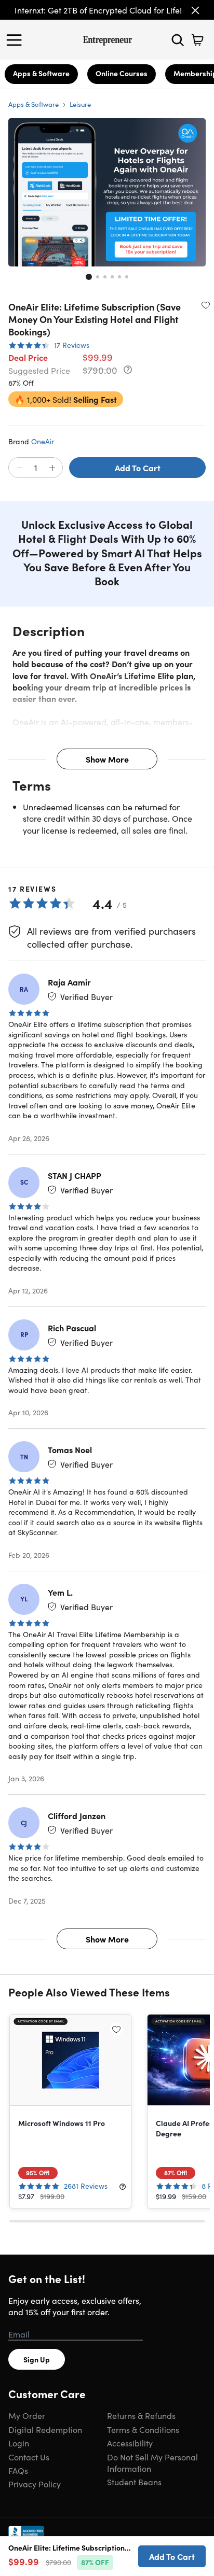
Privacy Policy (35, 2484)
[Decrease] (19, 468)
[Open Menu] (17, 40)
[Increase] (52, 468)
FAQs (18, 2470)
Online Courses (122, 73)
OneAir (43, 441)
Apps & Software (41, 73)
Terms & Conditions (143, 2429)
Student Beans (134, 2482)
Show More (107, 759)
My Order (27, 2415)
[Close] (195, 10)
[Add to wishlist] (206, 305)
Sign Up (37, 2359)
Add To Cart (138, 468)
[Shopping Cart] (197, 40)
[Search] (178, 40)
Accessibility (130, 2443)
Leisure (80, 104)
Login (19, 2443)
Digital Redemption (45, 2429)
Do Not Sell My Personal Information (152, 2462)
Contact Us (29, 2457)
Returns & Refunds (141, 2415)
